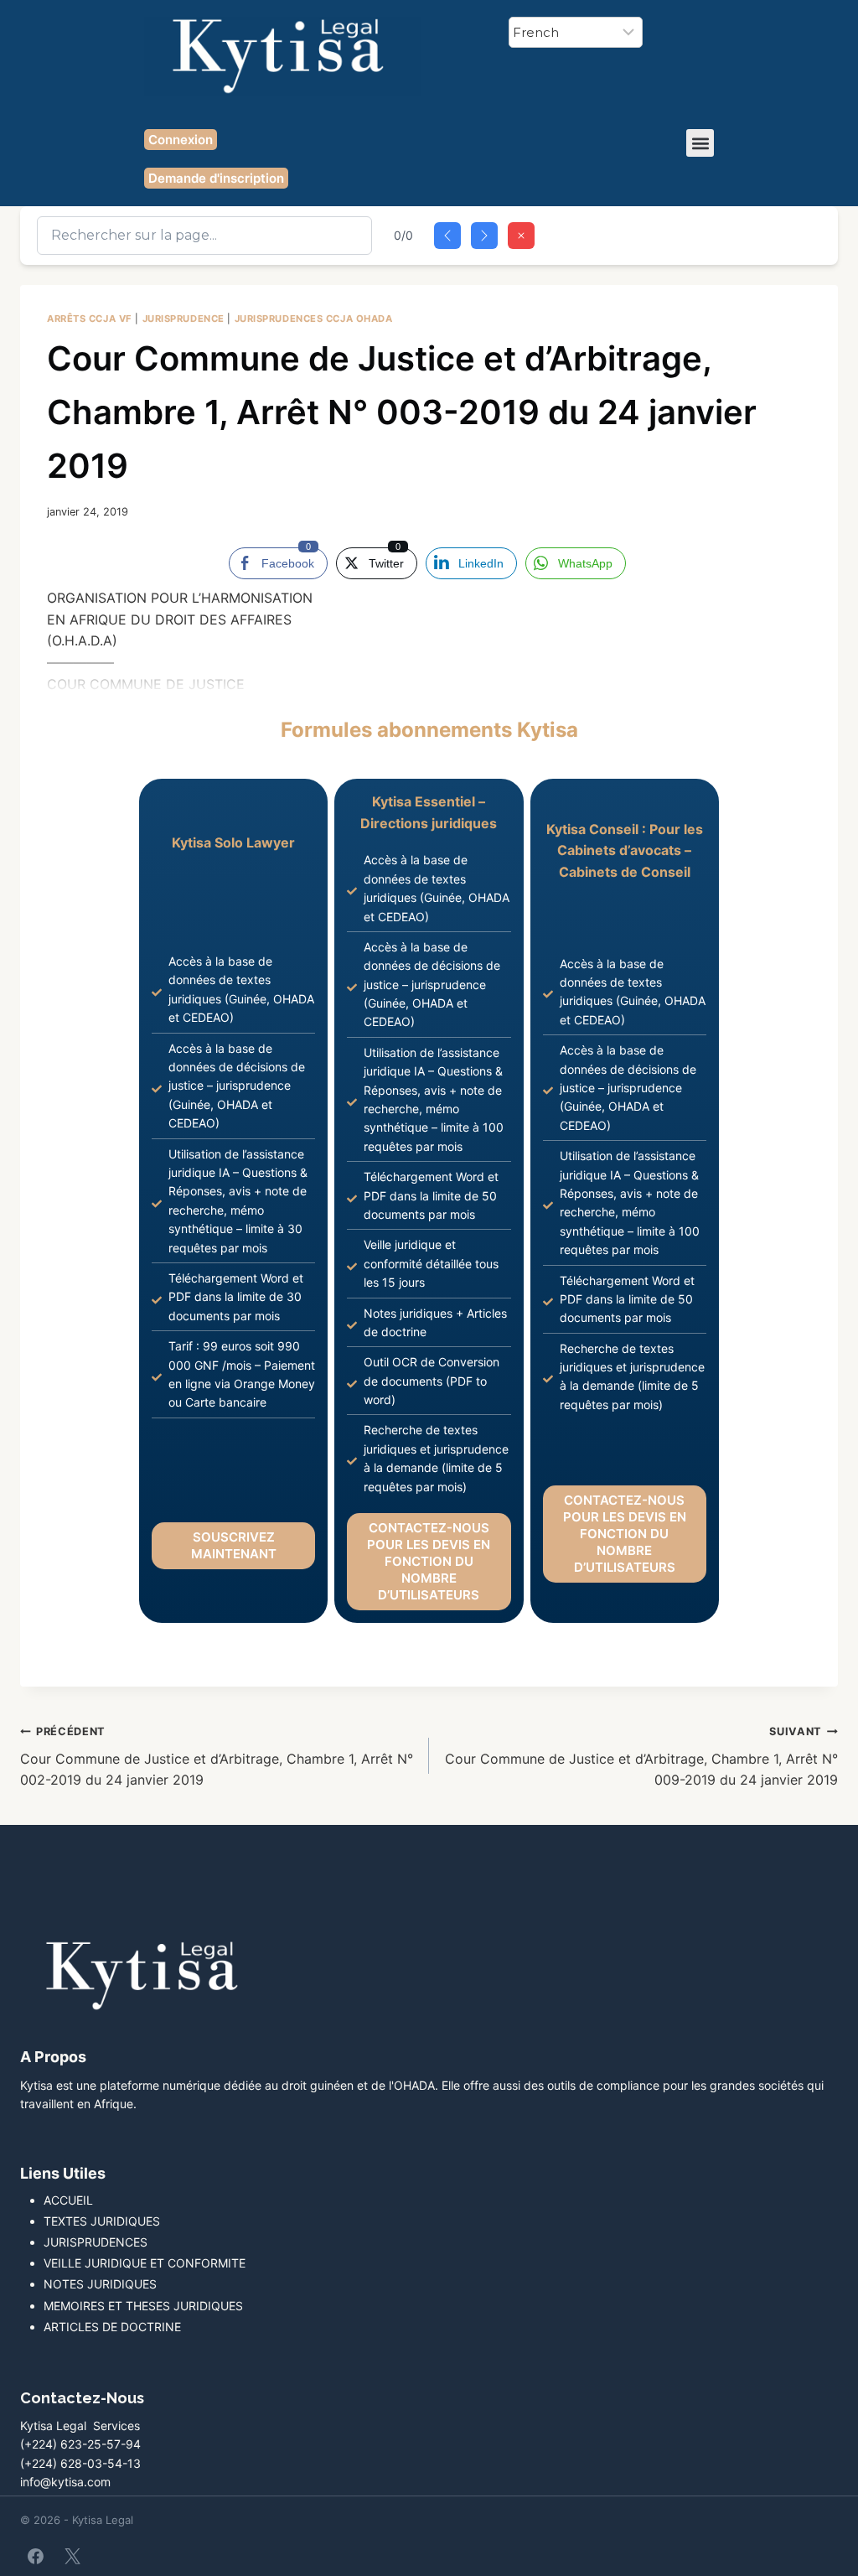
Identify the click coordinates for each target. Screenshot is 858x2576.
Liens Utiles (63, 2173)
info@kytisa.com (65, 2482)
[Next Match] (484, 236)
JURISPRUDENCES (96, 2242)
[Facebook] (36, 2556)
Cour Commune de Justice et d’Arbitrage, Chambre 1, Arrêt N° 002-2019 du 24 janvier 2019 (217, 1757)
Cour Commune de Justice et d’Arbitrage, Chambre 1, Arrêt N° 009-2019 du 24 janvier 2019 (641, 1757)
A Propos (53, 2057)
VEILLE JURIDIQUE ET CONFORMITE (145, 2263)
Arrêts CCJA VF (90, 319)
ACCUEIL (68, 2200)
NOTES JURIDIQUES (100, 2284)
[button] (700, 143)
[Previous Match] (447, 236)
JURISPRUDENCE (183, 319)
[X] (72, 2556)
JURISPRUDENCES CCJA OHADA (314, 319)
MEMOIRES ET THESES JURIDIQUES (143, 2306)
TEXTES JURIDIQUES (102, 2221)
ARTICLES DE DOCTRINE (112, 2327)
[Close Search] (521, 236)
